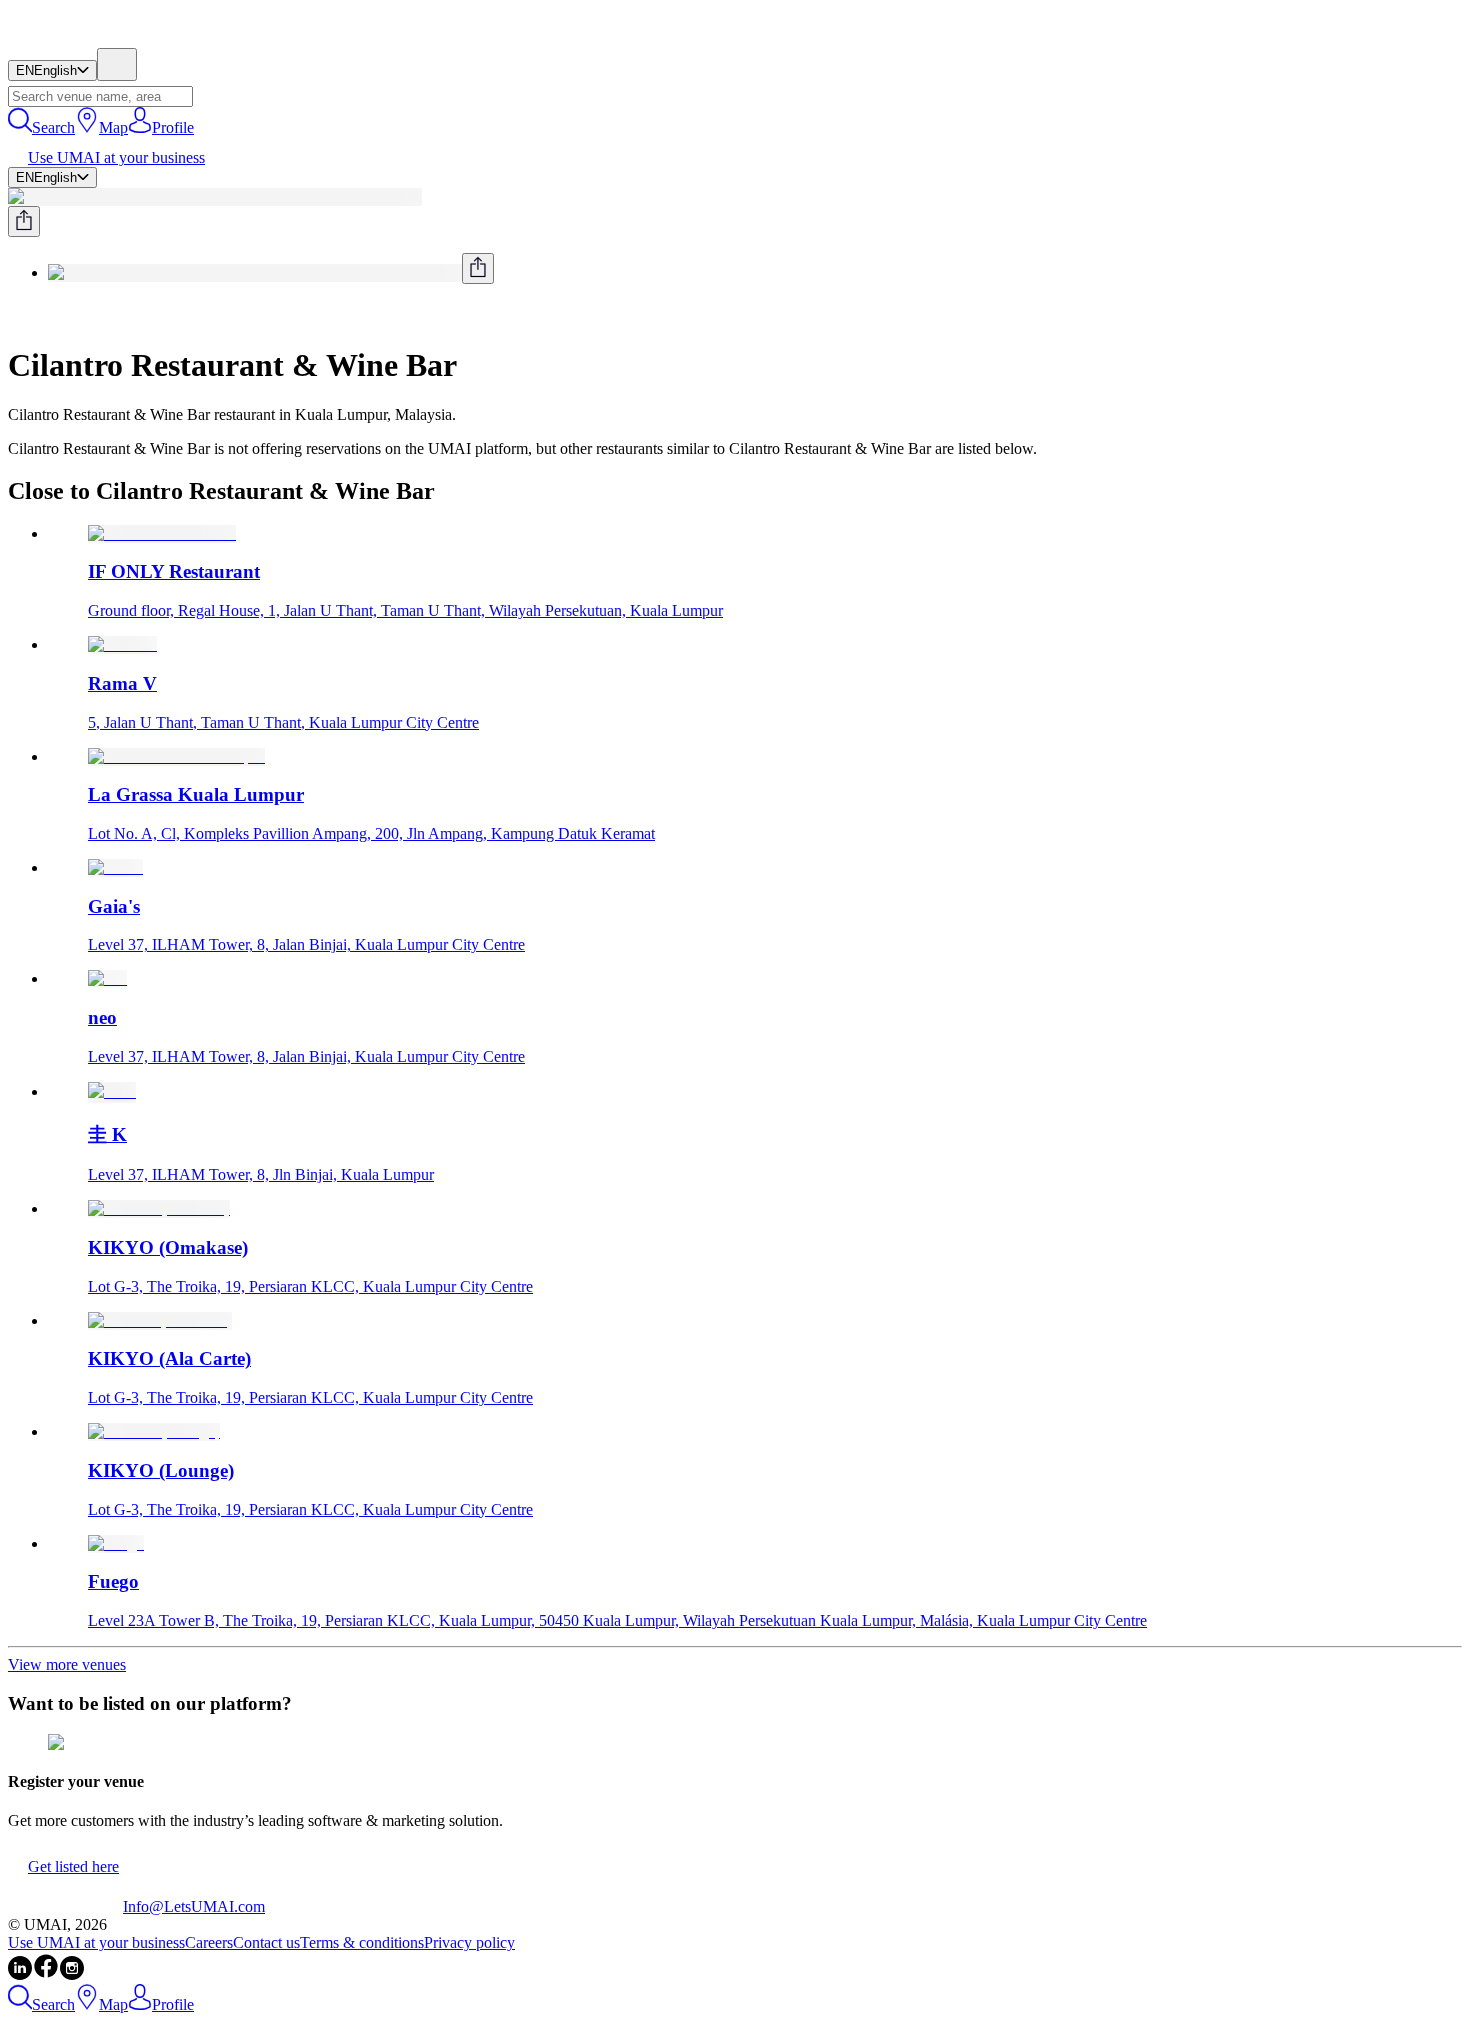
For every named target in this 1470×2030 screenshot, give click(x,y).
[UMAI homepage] (65, 38)
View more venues (67, 1664)
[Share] (24, 221)
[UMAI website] (65, 1906)
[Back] (16, 316)
